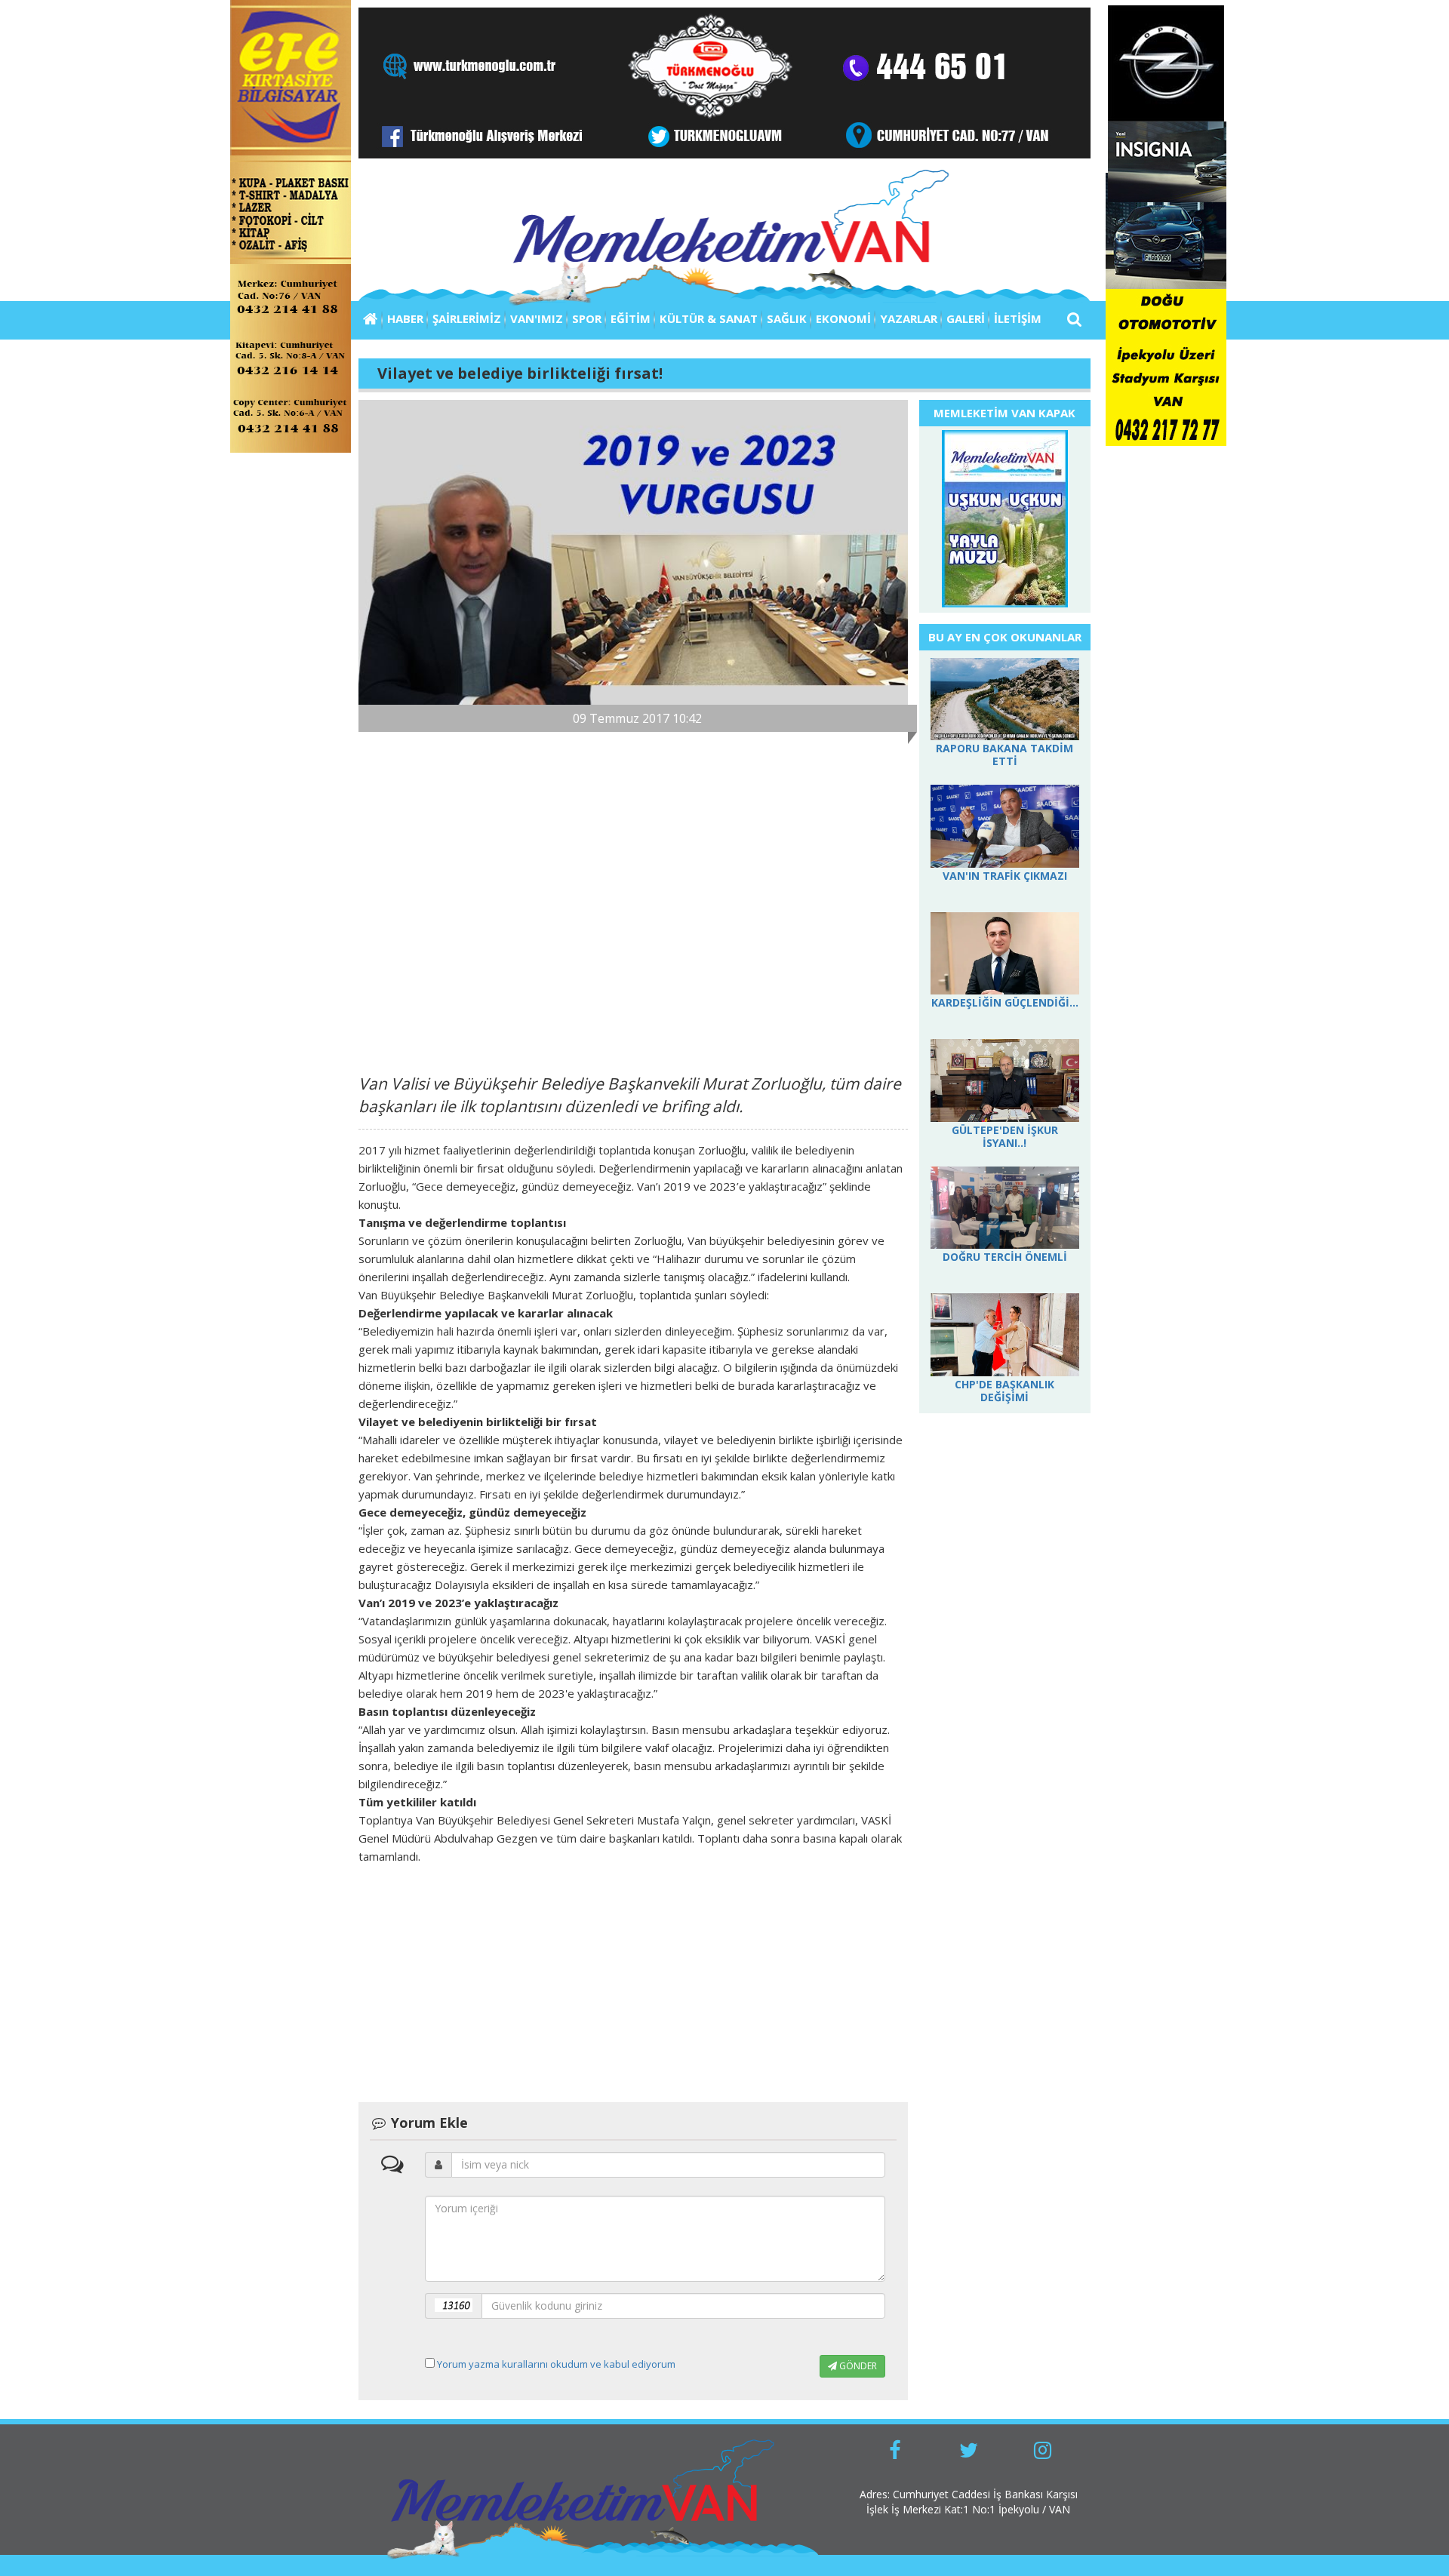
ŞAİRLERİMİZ (467, 318)
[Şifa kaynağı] (1005, 520)
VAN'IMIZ (537, 318)
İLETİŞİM (1018, 318)
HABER (405, 318)
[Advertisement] (633, 896)
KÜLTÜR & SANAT (709, 318)
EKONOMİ (843, 318)
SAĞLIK (787, 318)
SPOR (587, 318)
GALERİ (966, 318)
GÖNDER (857, 2366)
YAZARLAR (909, 318)
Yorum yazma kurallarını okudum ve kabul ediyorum (556, 2364)
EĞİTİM (631, 318)
